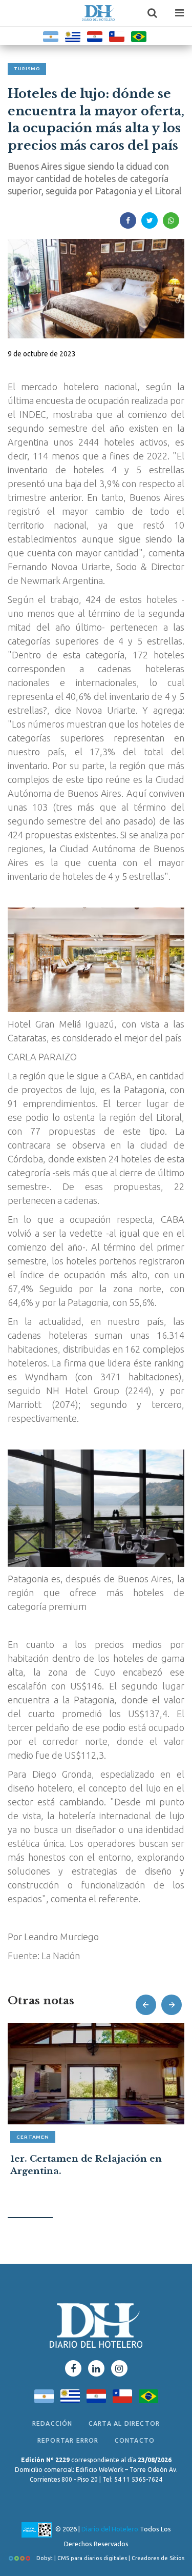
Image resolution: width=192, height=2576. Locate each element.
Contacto (135, 2440)
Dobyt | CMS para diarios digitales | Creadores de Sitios (110, 2558)
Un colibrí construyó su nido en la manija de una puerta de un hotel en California (92, 2171)
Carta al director (124, 2423)
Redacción (52, 2423)
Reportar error (68, 2440)
